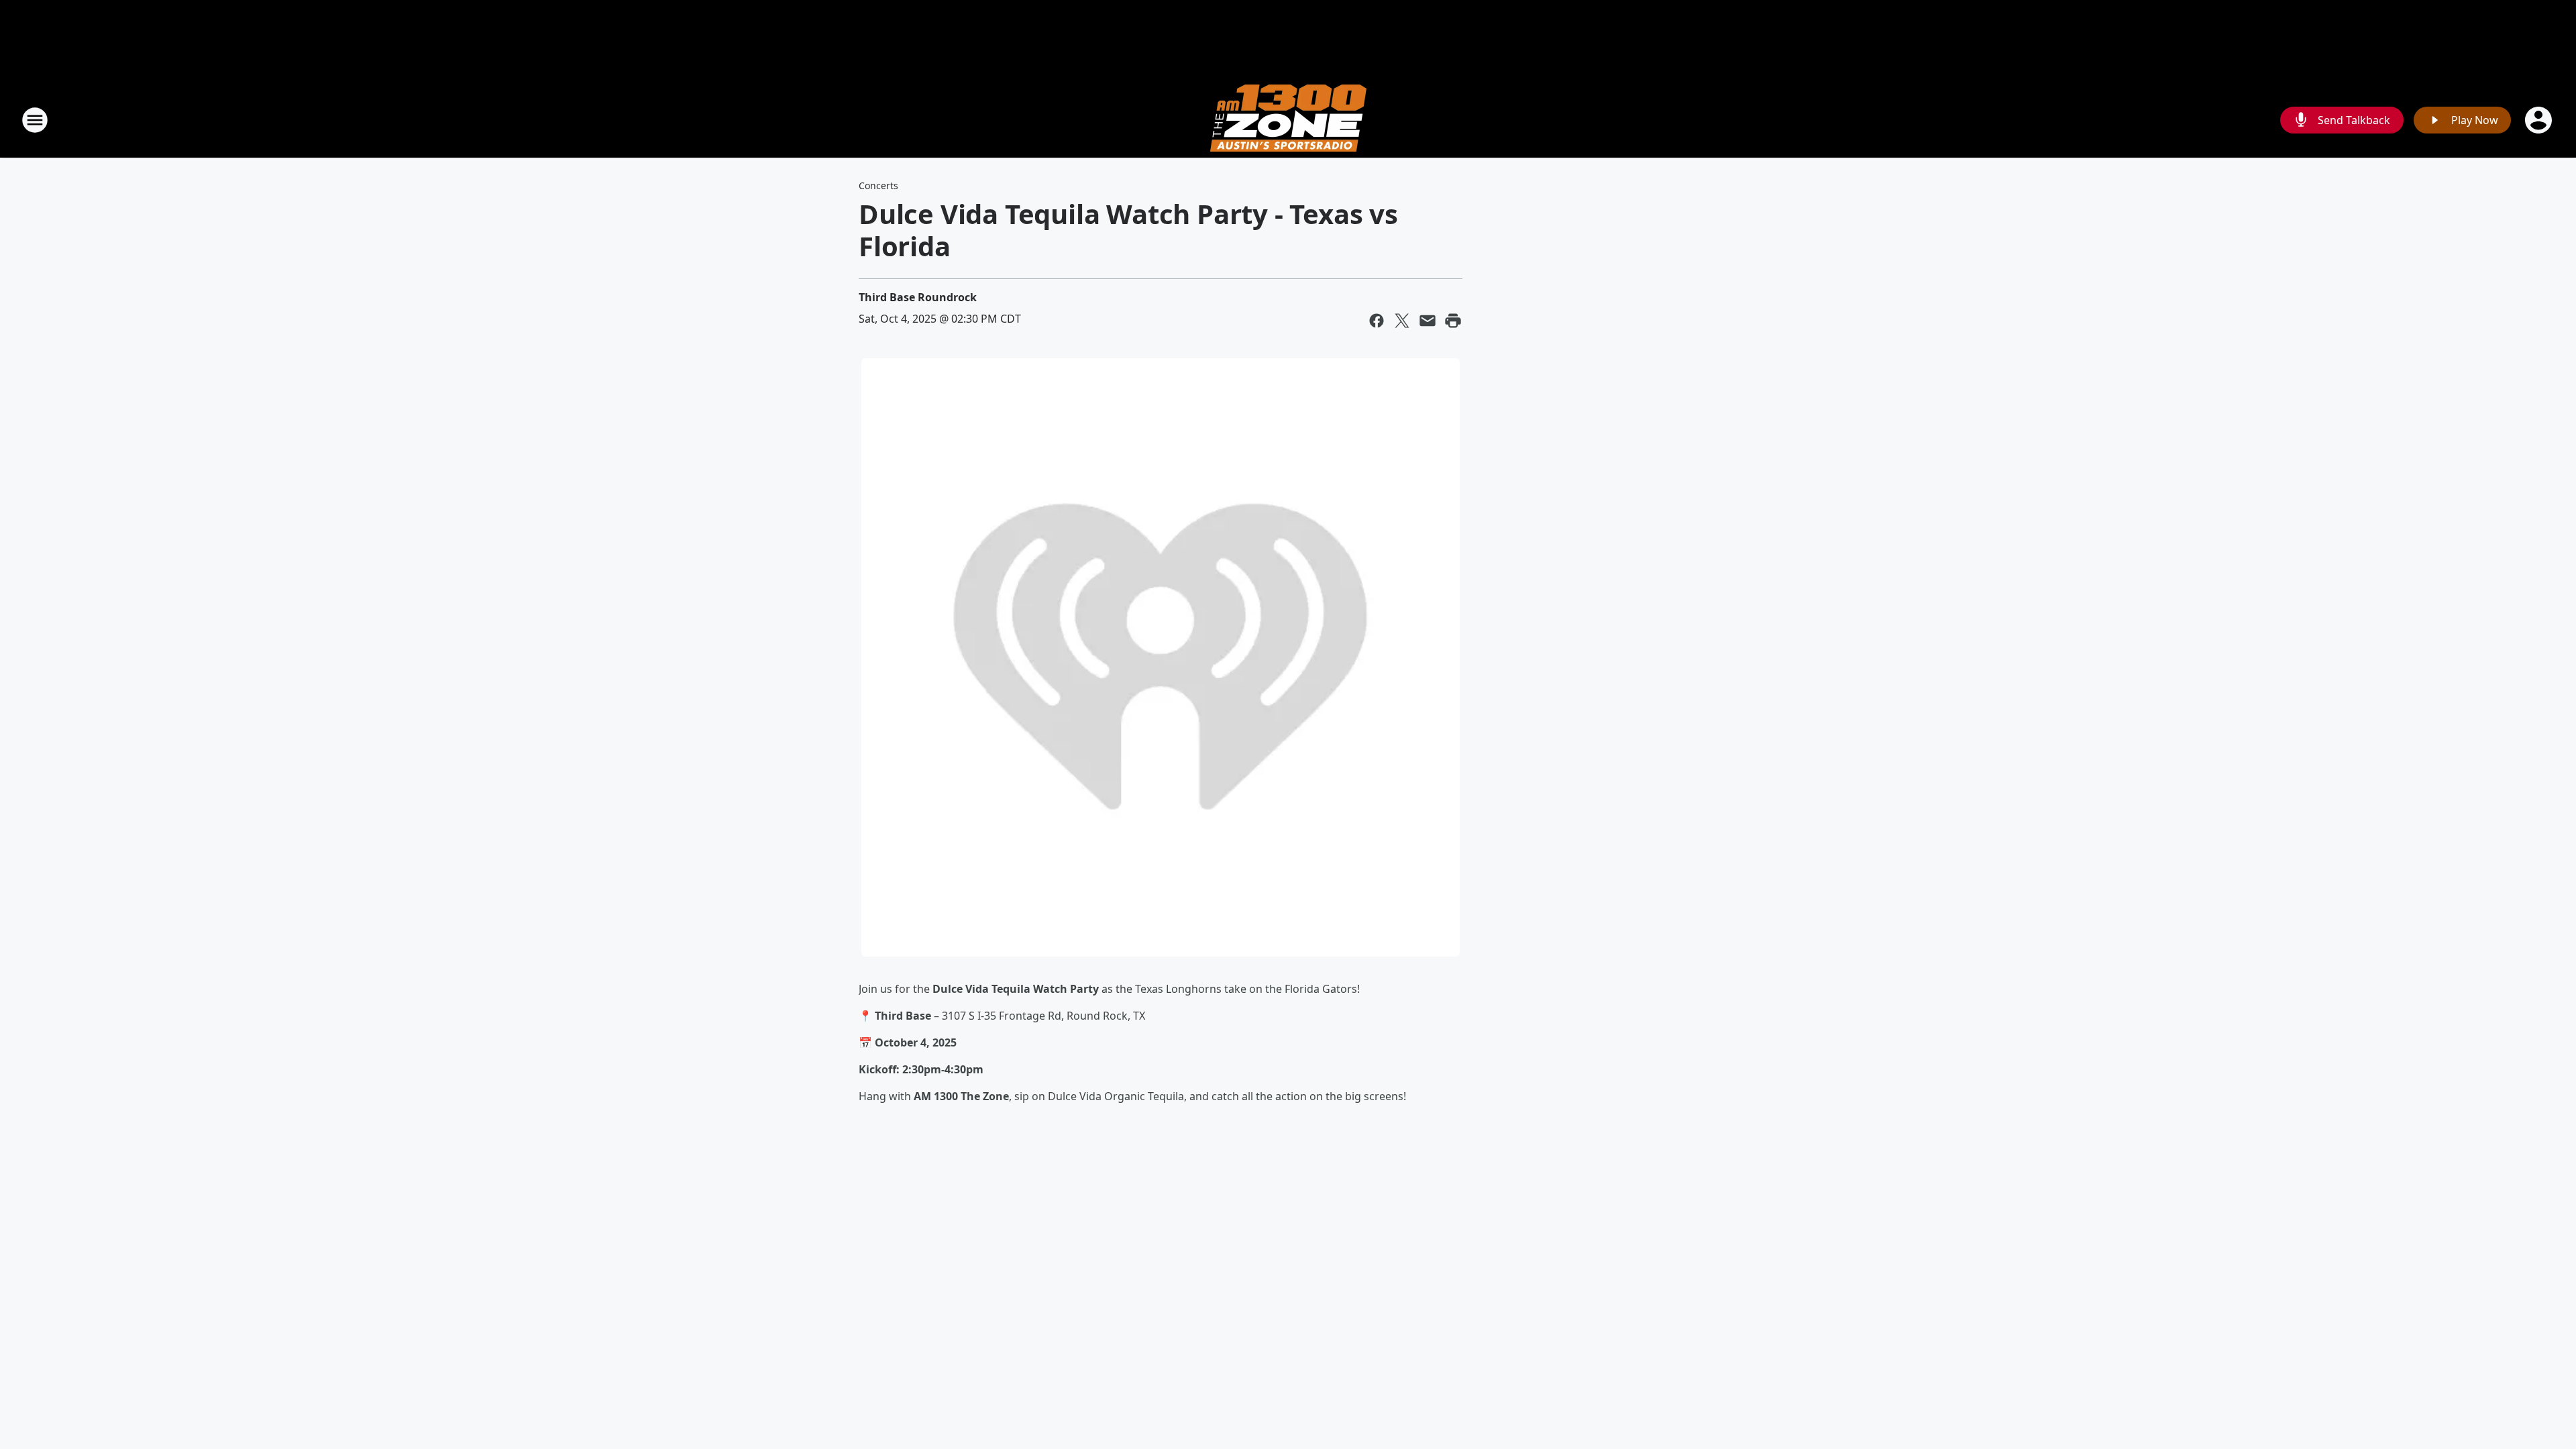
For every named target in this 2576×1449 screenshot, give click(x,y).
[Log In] (2540, 120)
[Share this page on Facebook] (1377, 321)
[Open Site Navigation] (35, 120)
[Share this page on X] (1402, 321)
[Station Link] (1288, 120)
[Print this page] (1453, 321)
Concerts (878, 185)
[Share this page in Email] (1428, 321)
